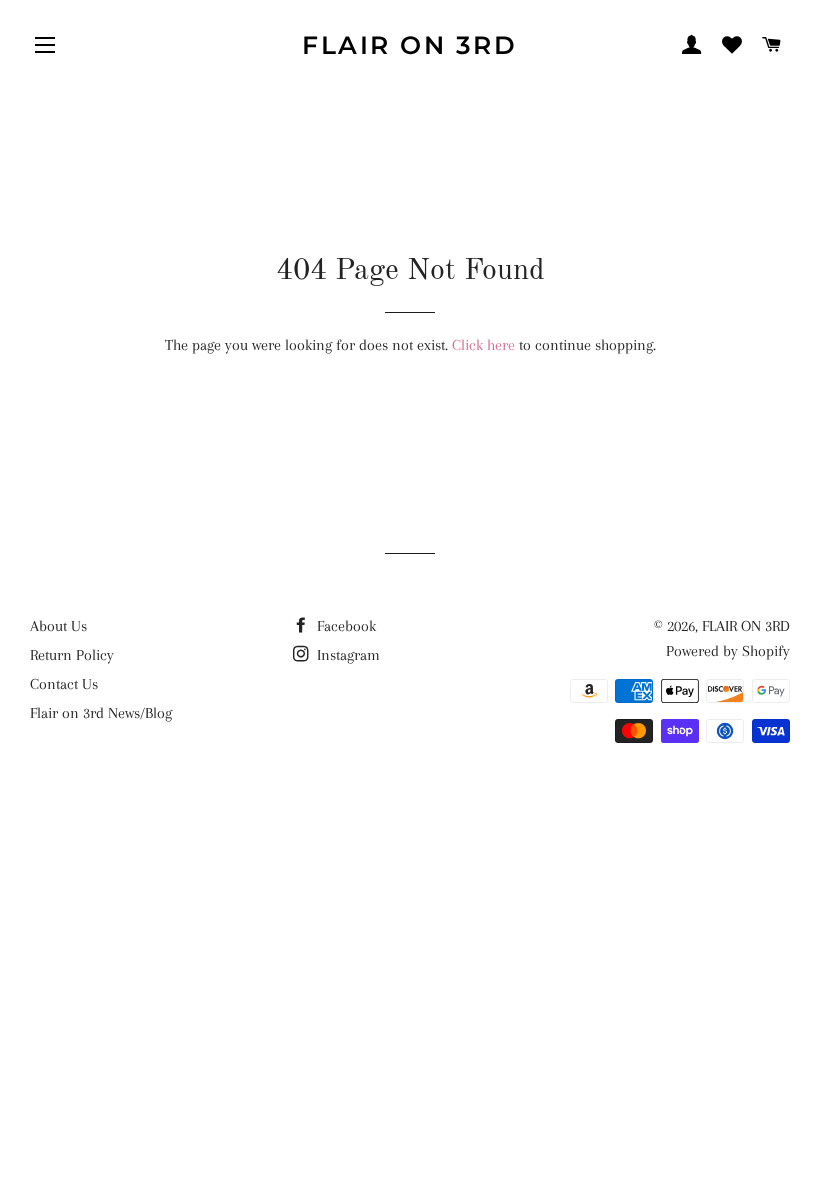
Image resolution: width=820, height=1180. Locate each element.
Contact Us (64, 684)
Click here (483, 345)
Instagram (346, 655)
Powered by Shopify (728, 651)
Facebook (344, 626)
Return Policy (72, 655)
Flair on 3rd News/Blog (101, 713)
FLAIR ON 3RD (409, 45)
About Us (58, 626)
